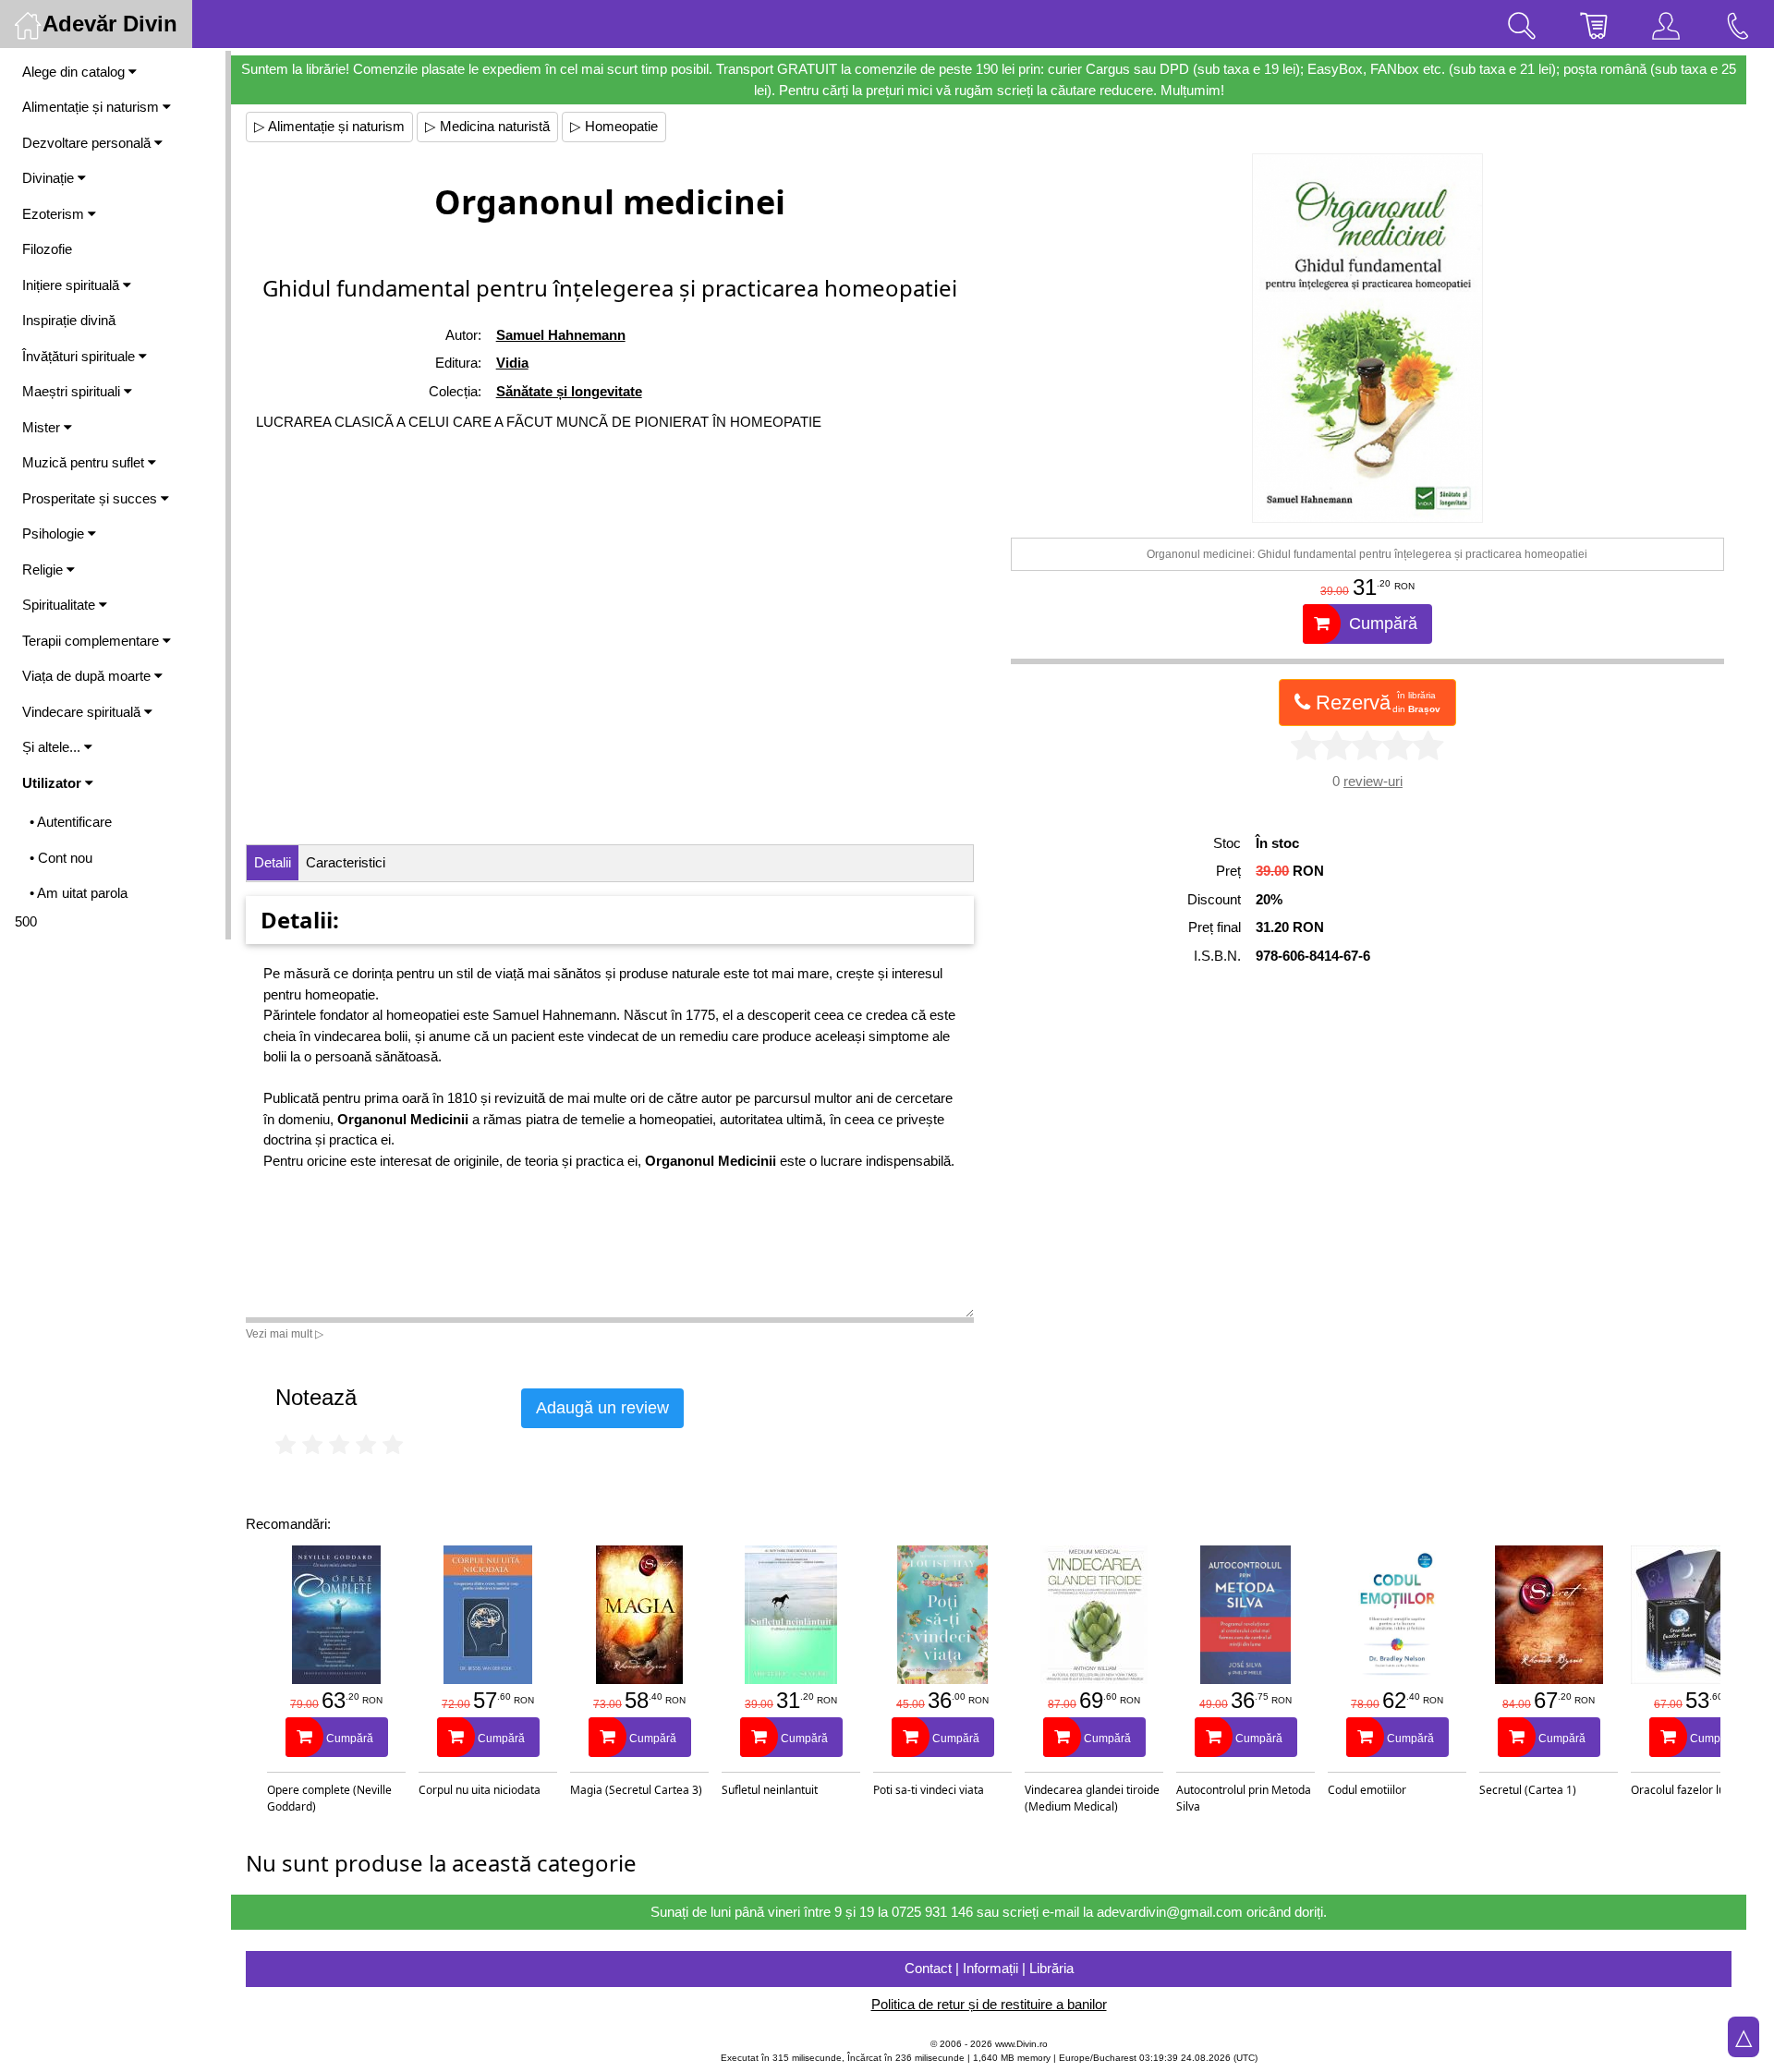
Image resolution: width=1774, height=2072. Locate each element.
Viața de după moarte (88, 676)
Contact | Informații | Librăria (989, 1968)
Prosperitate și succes (91, 498)
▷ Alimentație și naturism (329, 126)
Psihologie (55, 533)
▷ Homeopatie (614, 126)
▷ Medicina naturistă (487, 126)
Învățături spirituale (80, 356)
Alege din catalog (75, 72)
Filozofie (47, 249)
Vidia (512, 363)
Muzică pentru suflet (85, 462)
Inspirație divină (69, 320)
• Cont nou (61, 858)
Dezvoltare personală (88, 143)
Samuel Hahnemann (561, 335)
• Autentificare (71, 822)
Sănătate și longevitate (569, 391)
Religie (44, 569)
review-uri (1373, 781)
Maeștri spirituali (73, 391)
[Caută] (1522, 24)
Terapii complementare (92, 641)
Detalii (273, 862)
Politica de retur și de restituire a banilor (989, 2004)
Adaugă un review (602, 1408)
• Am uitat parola (79, 893)
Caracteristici (346, 862)
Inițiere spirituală (73, 285)
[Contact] (1738, 24)
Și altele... (53, 747)
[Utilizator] (1666, 24)
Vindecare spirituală (83, 712)
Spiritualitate (61, 605)
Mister (43, 427)
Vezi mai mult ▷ (285, 1334)
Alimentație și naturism (92, 107)
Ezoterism (55, 214)
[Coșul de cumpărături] (1594, 24)
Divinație (50, 178)
